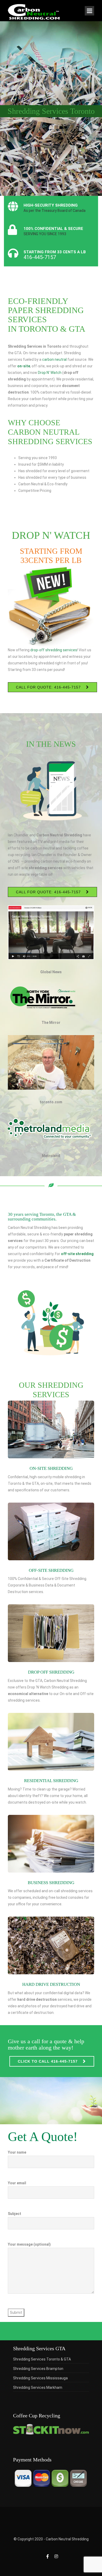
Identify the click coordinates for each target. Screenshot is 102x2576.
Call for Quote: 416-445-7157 (48, 687)
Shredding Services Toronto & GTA (42, 2359)
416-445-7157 (40, 257)
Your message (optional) (29, 2244)
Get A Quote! (43, 2137)
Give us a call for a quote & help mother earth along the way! (46, 2044)
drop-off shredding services (54, 650)
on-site (24, 366)
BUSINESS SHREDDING (51, 1883)
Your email (17, 2183)
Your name (17, 2152)
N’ (48, 373)
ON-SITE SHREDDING (51, 1468)
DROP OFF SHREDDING (51, 1672)
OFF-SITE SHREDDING (51, 1570)
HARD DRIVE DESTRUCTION (51, 1984)
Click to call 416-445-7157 (48, 2061)
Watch (56, 373)
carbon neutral (54, 359)
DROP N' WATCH (51, 535)
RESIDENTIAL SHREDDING (51, 1781)
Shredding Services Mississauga (40, 2378)
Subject (15, 2214)
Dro (41, 373)
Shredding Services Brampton (38, 2369)
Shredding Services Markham (38, 2387)
